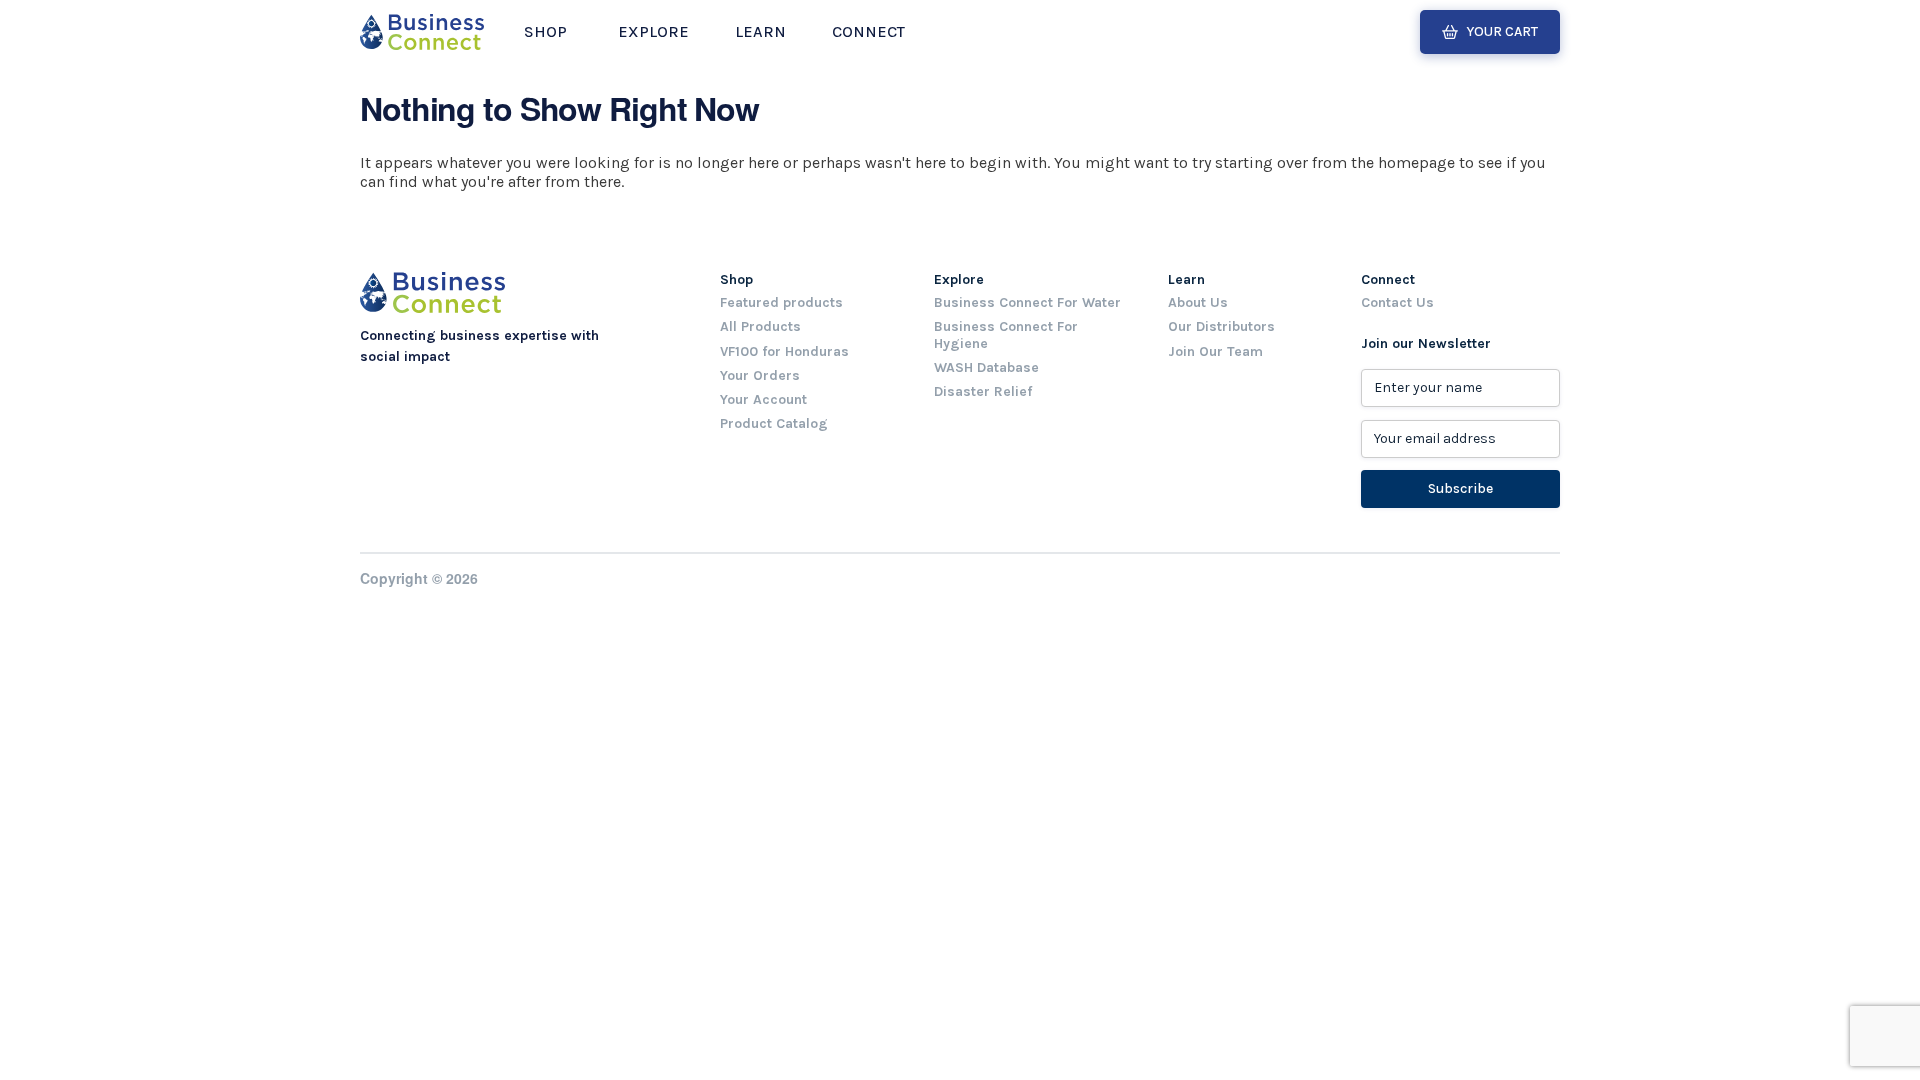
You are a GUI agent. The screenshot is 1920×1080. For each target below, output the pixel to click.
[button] (545, 32)
